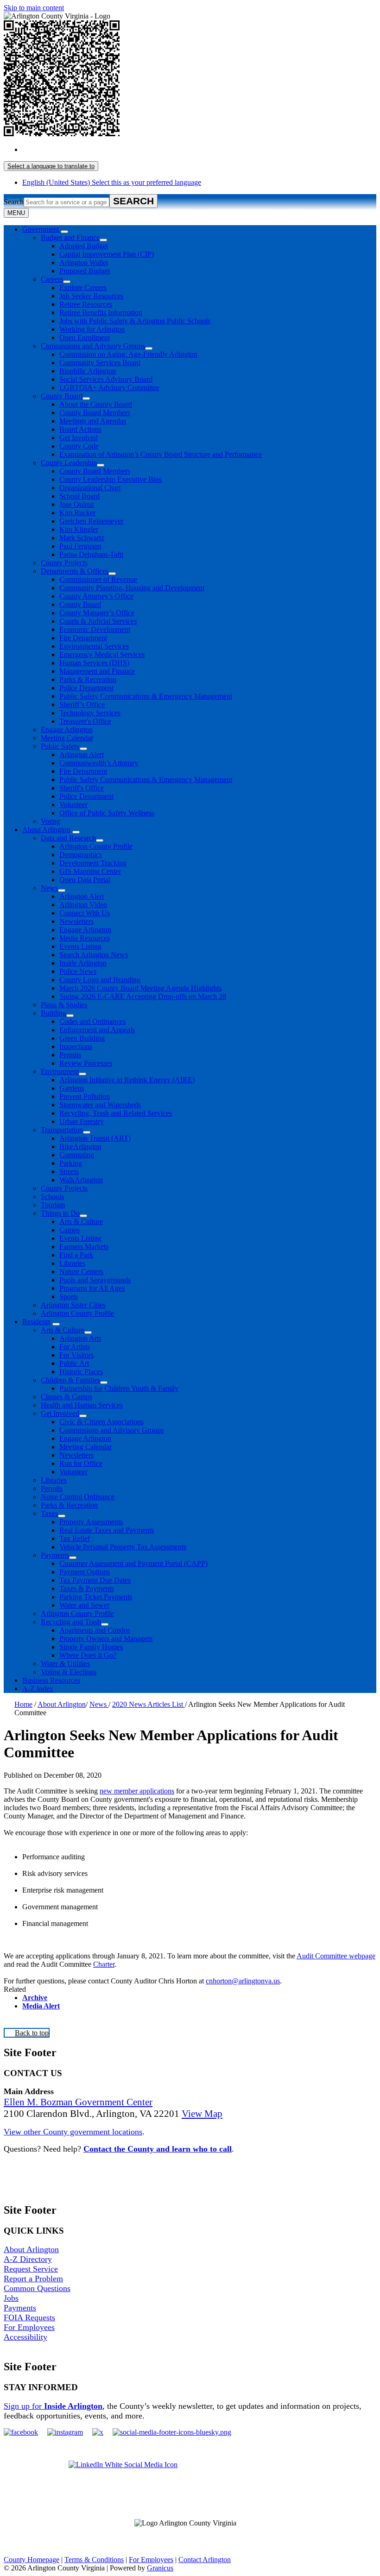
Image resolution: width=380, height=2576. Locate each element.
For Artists (75, 1347)
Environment (60, 1071)
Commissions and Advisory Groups (93, 346)
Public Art (74, 1363)
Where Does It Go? (88, 1655)
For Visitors (76, 1355)
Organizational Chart (90, 488)
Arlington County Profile (96, 846)
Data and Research (68, 838)
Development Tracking (93, 863)
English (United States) (112, 149)
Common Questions (37, 2288)
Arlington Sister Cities (73, 1305)
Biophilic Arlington (88, 371)
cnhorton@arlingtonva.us (243, 1981)
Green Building (82, 1038)
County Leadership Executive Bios (111, 479)
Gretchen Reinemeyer (91, 521)
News (49, 888)
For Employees (29, 2327)
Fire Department (83, 638)
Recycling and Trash (71, 1622)
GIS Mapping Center (90, 871)
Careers (52, 279)
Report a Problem (33, 2279)
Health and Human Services (82, 1405)
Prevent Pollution (85, 1096)
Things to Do (60, 1213)
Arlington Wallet (84, 262)
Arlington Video (83, 905)
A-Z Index (38, 1689)
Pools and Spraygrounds (95, 1280)
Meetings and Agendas (93, 421)
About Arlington (46, 830)
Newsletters (76, 921)
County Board (62, 396)
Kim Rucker (77, 513)
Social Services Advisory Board (106, 379)
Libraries (72, 1263)
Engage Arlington (67, 729)
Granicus (160, 2568)
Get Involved (79, 438)
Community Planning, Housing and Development (132, 588)
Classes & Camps (66, 1397)
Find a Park (76, 1255)
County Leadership (69, 463)
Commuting (77, 1155)
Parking (71, 1163)
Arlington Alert (82, 754)
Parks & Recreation (88, 679)
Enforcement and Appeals (97, 1030)
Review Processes (86, 1063)
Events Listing (80, 946)
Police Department (86, 688)
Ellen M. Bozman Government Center (78, 2102)
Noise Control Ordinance (78, 1497)
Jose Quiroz (77, 504)
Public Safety (60, 746)
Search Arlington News (94, 955)
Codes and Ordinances (92, 1021)
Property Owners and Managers (106, 1638)
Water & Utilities (65, 1664)
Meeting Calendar (67, 738)
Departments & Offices (75, 571)
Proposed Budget (85, 271)
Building (54, 1013)
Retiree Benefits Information (101, 313)
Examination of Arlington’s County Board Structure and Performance (161, 454)
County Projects (64, 563)
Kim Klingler (79, 529)
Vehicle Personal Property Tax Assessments (123, 1547)
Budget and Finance (70, 237)
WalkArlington (81, 1180)
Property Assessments (91, 1522)
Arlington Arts (80, 1338)
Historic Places (81, 1372)
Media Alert (41, 2006)
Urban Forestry (82, 1121)
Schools (52, 1196)
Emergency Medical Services (102, 654)
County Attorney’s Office (96, 596)
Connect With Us (85, 913)
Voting (51, 821)
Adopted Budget (84, 246)
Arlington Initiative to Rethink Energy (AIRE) (127, 1080)
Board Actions (80, 429)
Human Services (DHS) (94, 663)
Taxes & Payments (87, 1588)
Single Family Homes (91, 1647)
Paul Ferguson (80, 546)
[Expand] (64, 232)
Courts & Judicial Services (98, 621)
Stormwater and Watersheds (100, 1105)
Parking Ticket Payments (96, 1597)
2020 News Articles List (149, 1704)
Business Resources (51, 1680)
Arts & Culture (81, 1222)
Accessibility (25, 2337)
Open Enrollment (85, 338)
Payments (55, 1555)
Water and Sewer (84, 1605)
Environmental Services (94, 646)
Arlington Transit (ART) (95, 1138)
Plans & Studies (64, 1005)
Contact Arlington (205, 2560)
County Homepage (32, 2560)
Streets (69, 1171)
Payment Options (85, 1572)
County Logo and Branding (100, 980)
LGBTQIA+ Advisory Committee (109, 388)
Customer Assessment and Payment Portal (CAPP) (133, 1563)
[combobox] (51, 166)
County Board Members (95, 413)
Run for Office (81, 1463)
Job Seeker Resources (91, 296)
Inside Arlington (83, 963)
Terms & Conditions (94, 2560)
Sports (69, 1297)
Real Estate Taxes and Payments (107, 1530)
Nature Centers (81, 1272)
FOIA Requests (29, 2317)
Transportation (62, 1130)
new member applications (137, 1791)
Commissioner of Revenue (98, 579)
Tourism (53, 1205)
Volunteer (73, 805)
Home (23, 1704)
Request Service (31, 2269)
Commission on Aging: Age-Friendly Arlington (128, 354)
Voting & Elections (69, 1672)
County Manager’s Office (97, 613)
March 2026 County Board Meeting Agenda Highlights (140, 988)
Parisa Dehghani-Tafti (91, 554)
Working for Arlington (92, 329)
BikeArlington (80, 1146)
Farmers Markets (84, 1247)
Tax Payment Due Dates (95, 1580)
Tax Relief (75, 1538)
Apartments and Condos (95, 1630)
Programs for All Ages (92, 1288)
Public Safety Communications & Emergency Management (146, 696)
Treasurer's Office (85, 721)
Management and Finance (97, 671)
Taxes (49, 1513)
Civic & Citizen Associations (101, 1422)
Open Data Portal (85, 880)
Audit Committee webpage (336, 1956)
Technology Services (90, 713)
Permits (70, 1055)
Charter (104, 1964)
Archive (35, 1998)
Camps (70, 1230)
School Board (79, 496)
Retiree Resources (86, 304)
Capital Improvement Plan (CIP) (107, 254)
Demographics (81, 855)
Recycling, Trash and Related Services (116, 1113)
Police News (78, 971)
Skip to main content (34, 8)
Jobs (11, 2298)
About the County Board (96, 404)
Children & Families (70, 1380)
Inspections (76, 1046)
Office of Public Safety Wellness (107, 813)
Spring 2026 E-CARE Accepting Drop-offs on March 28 (143, 996)
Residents (36, 1322)
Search (14, 202)
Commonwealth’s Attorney (99, 763)
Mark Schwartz (82, 538)
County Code (79, 446)
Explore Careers (83, 287)
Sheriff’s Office (82, 704)
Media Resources (85, 938)
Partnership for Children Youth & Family (119, 1388)
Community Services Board (100, 363)
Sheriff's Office (82, 788)
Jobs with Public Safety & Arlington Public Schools (135, 321)
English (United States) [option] (112, 182)
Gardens (72, 1088)
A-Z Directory (28, 2259)
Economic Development (95, 629)
